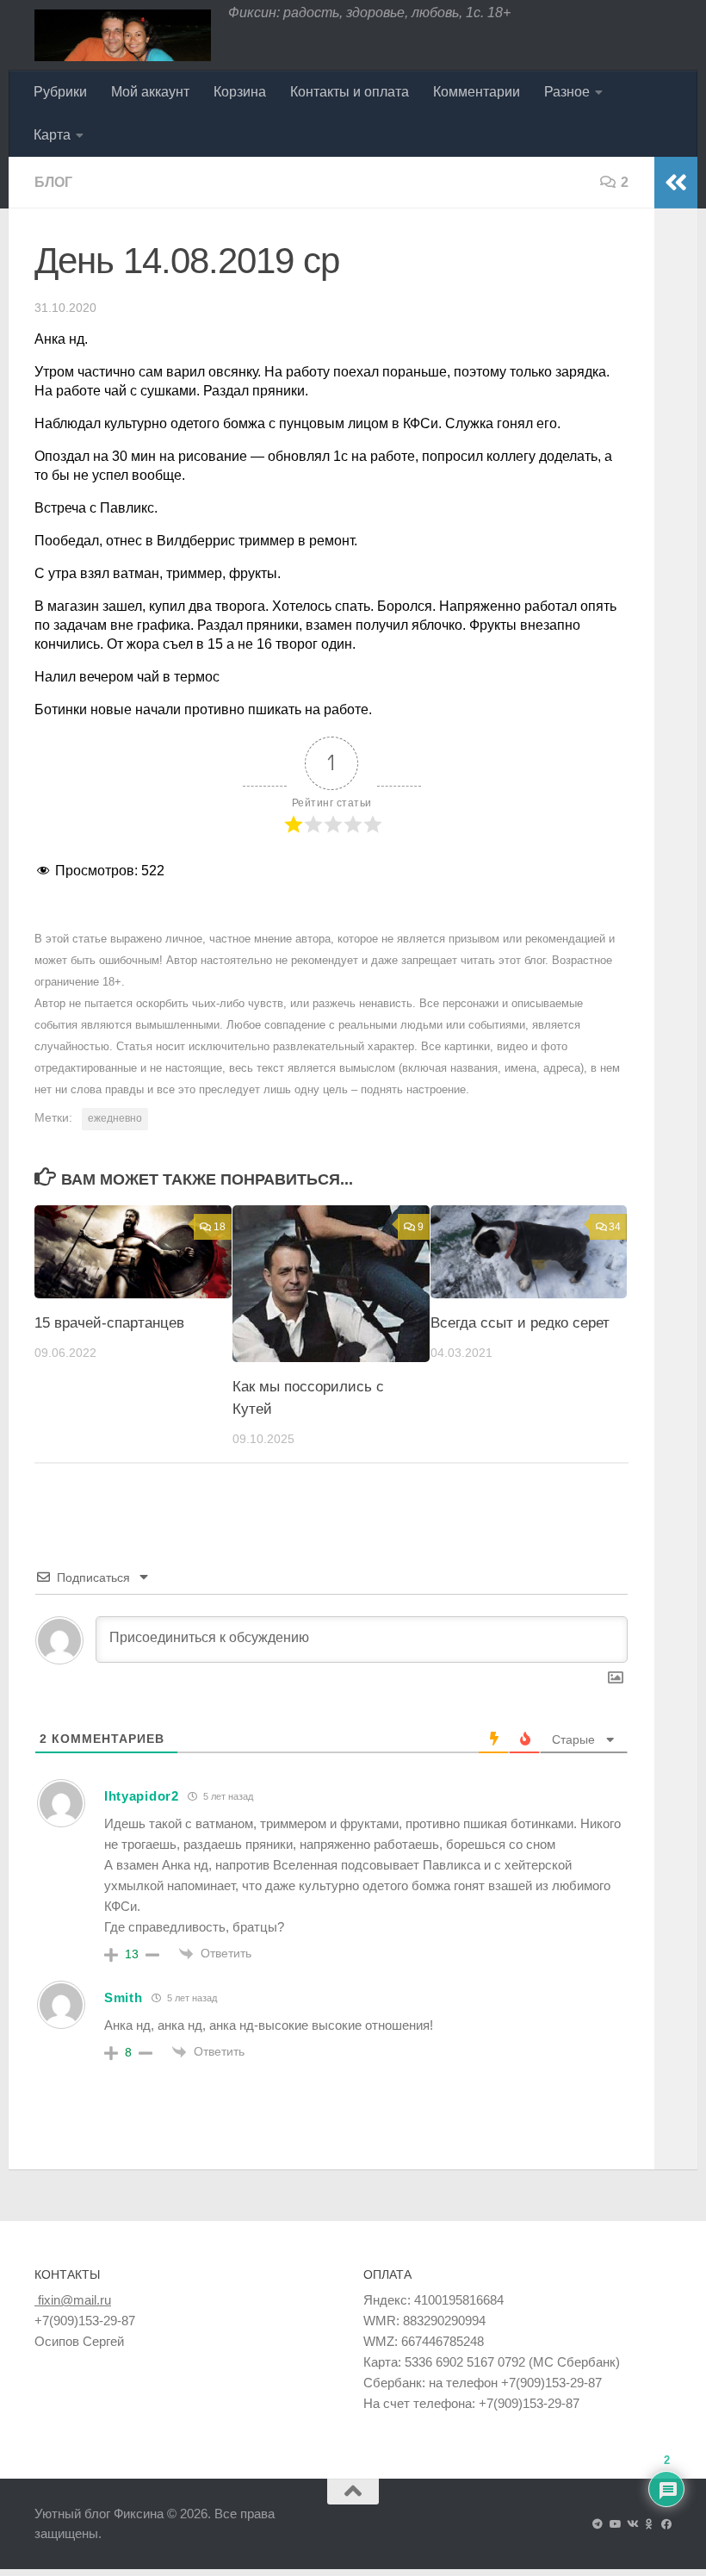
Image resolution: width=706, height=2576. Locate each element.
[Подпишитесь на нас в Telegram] (598, 2524)
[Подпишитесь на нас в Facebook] (666, 2524)
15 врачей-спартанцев (109, 1323)
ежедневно (115, 1118)
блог (53, 182)
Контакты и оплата (350, 92)
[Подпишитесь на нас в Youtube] (615, 2524)
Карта (52, 135)
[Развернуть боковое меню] (676, 183)
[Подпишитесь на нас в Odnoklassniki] (649, 2524)
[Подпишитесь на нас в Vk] (632, 2524)
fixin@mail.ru (73, 2300)
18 (220, 1227)
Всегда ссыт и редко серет (520, 1323)
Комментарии (477, 92)
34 (615, 1227)
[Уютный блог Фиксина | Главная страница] (123, 35)
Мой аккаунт (150, 92)
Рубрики (60, 92)
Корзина (240, 92)
